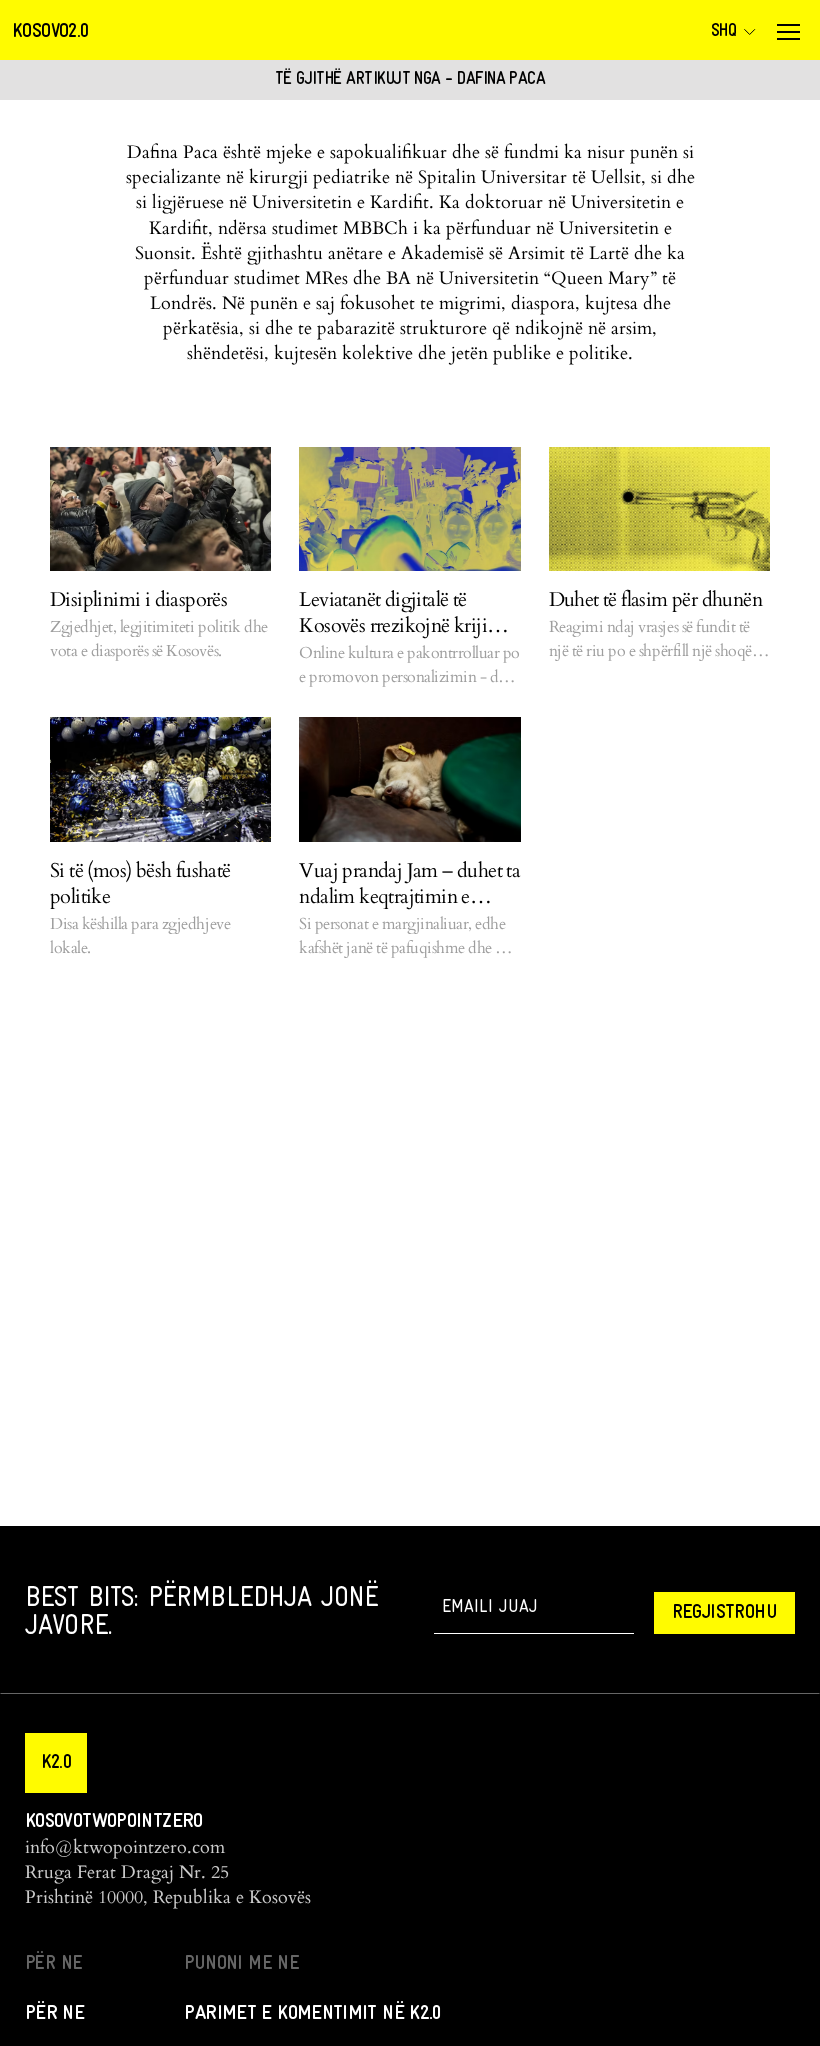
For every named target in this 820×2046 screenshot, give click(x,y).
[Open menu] (788, 32)
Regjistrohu (724, 1613)
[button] (56, 1763)
